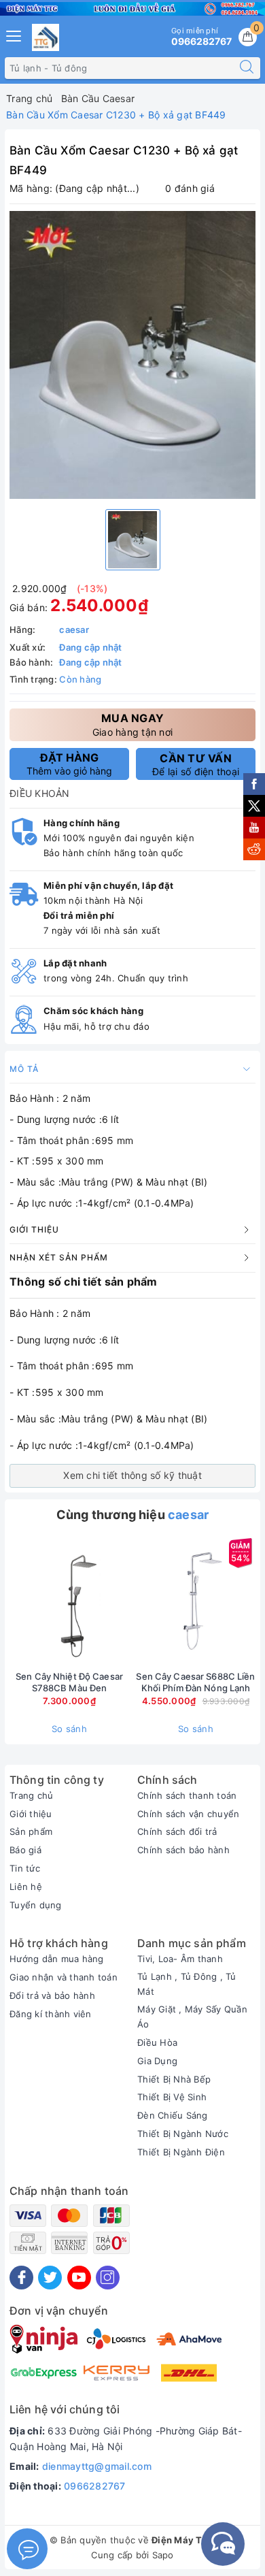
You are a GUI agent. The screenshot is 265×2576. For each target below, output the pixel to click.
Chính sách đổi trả (177, 1831)
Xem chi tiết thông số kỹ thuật (132, 1475)
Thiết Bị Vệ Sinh (172, 2097)
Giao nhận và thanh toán (64, 1977)
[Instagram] (108, 2278)
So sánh (69, 1729)
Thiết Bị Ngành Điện (181, 2152)
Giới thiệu (31, 1814)
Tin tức (25, 1868)
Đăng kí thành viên (51, 2014)
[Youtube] (79, 2278)
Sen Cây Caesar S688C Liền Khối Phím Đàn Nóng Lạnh (195, 1682)
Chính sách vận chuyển (188, 1814)
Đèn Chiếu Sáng (173, 2115)
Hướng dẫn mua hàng (57, 1959)
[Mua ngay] (132, 1601)
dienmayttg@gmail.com (97, 2466)
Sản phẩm (31, 1831)
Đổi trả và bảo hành (52, 1995)
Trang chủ (31, 1795)
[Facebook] (21, 2278)
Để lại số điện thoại (196, 764)
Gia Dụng (157, 2061)
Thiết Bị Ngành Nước (183, 2134)
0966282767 (95, 2486)
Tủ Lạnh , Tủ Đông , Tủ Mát (187, 1984)
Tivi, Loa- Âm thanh (180, 1959)
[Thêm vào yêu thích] (35, 1601)
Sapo (163, 2555)
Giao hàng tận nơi (132, 724)
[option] (132, 355)
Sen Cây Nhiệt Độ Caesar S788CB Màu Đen (69, 1682)
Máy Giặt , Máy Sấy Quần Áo (192, 2017)
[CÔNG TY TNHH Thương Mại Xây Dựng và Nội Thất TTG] (46, 37)
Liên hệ (26, 1887)
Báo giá (25, 1850)
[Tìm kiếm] (247, 68)
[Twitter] (50, 2278)
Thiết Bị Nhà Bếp (174, 2079)
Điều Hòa (157, 2042)
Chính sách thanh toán (187, 1795)
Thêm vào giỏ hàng (69, 764)
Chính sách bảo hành (183, 1850)
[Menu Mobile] (14, 34)
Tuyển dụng (36, 1905)
